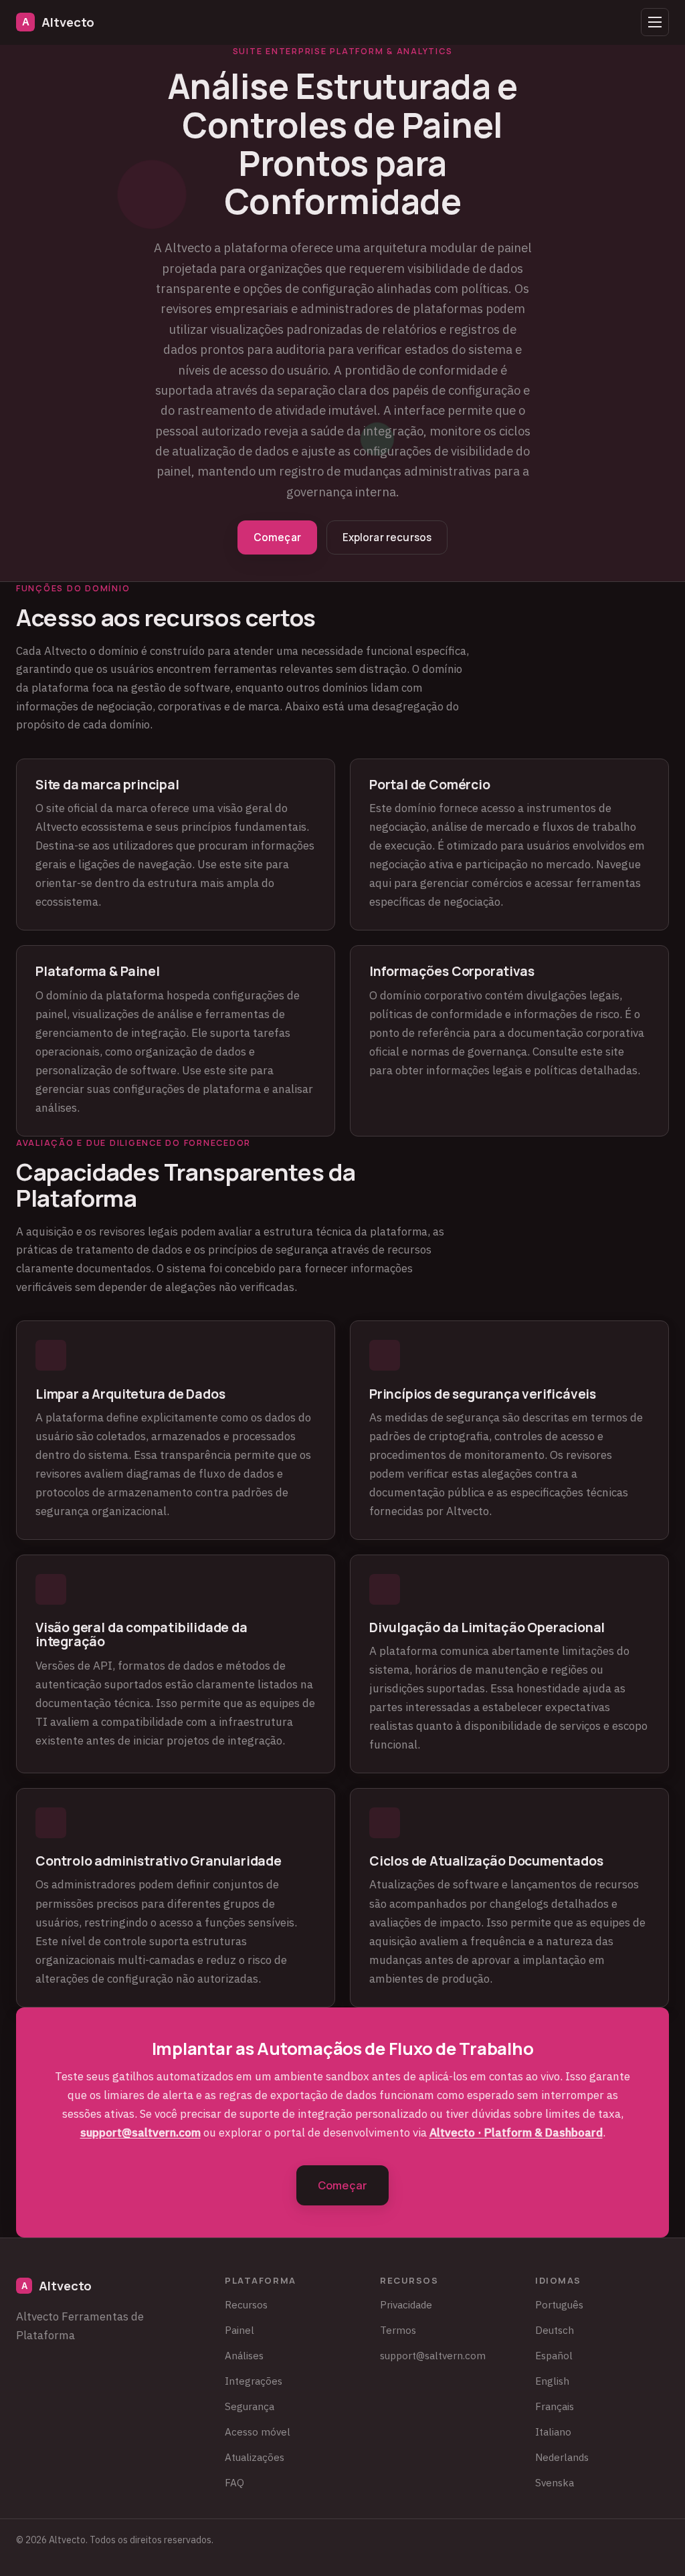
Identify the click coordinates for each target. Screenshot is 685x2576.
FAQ (234, 2482)
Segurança (250, 2406)
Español (554, 2355)
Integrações (254, 2381)
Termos (398, 2330)
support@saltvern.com (140, 2133)
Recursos (246, 2304)
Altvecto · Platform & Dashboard (516, 2133)
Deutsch (555, 2330)
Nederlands (562, 2457)
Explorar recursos (387, 537)
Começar (277, 537)
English (552, 2381)
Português (559, 2304)
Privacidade (406, 2304)
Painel (239, 2330)
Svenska (555, 2482)
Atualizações (255, 2457)
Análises (244, 2355)
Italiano (553, 2432)
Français (555, 2406)
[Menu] (655, 22)
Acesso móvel (258, 2432)
